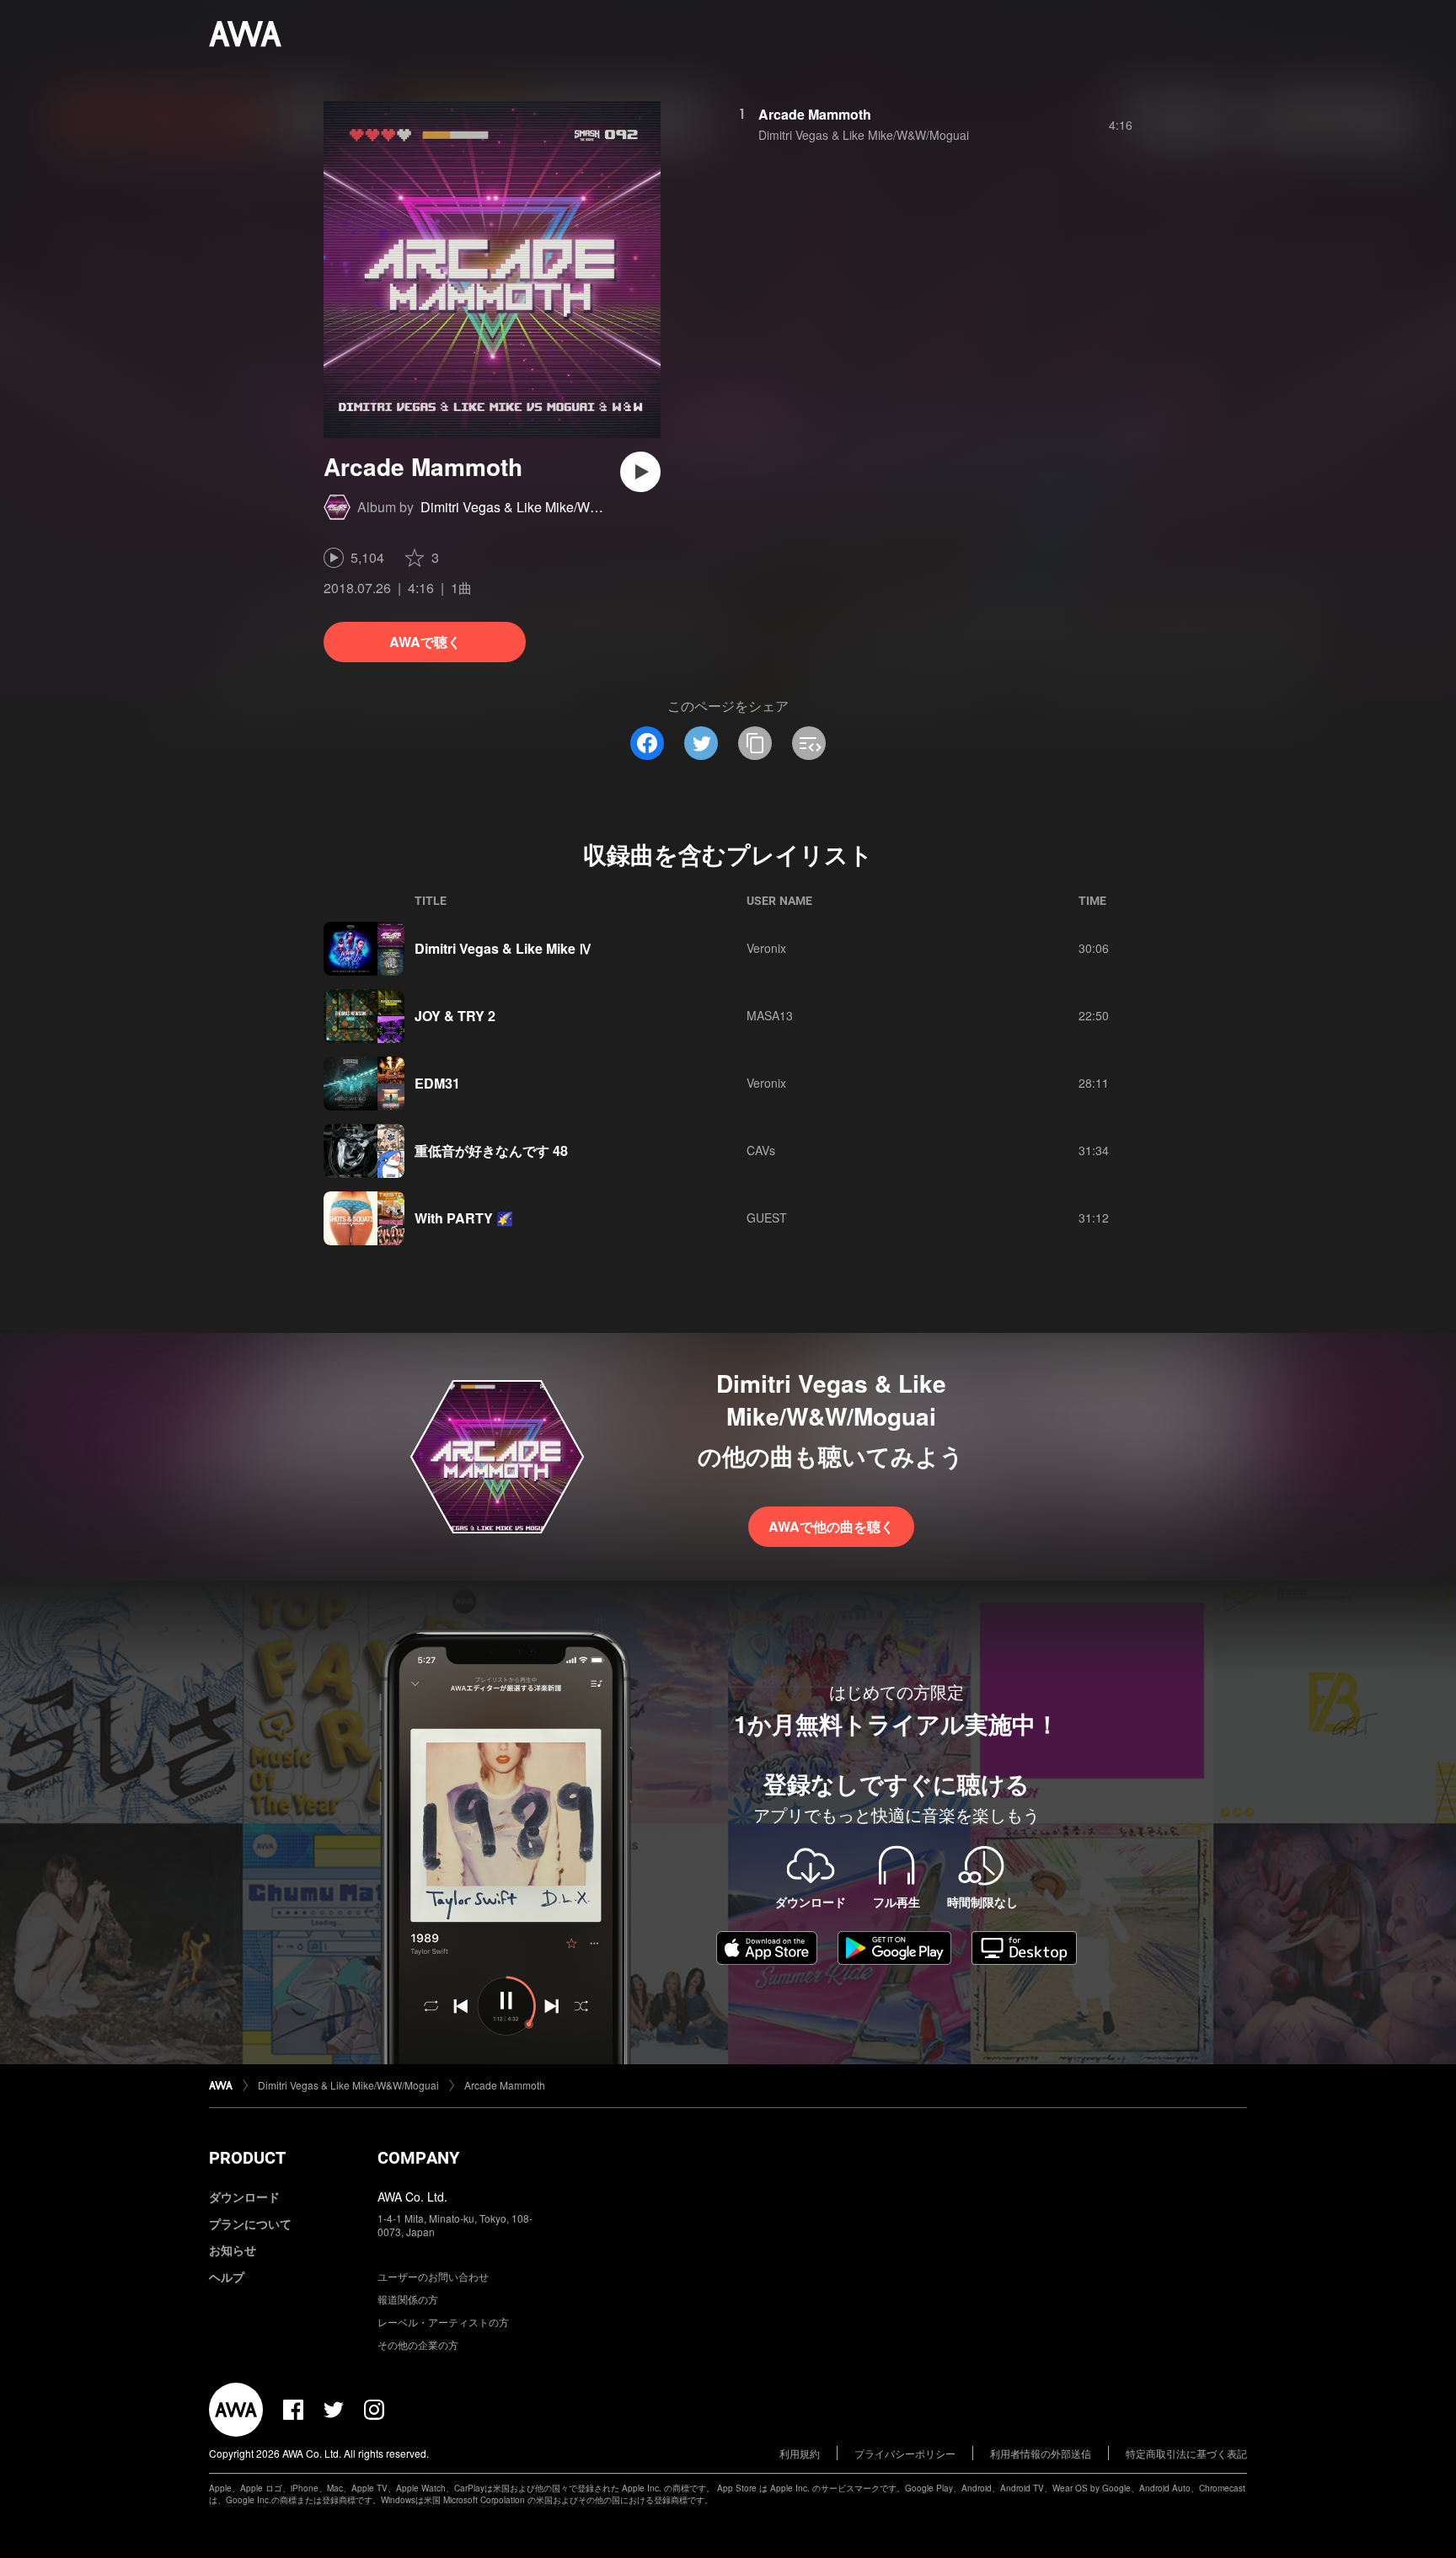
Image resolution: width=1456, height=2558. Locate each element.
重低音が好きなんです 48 (491, 1151)
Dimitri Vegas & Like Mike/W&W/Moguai (540, 507)
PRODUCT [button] (247, 2158)
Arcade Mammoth (815, 114)
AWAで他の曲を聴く (831, 1526)
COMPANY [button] (418, 2158)
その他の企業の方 (418, 2344)
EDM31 (437, 1083)
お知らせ (233, 2250)
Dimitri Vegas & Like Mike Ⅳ (503, 948)
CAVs (761, 1150)
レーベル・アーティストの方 (443, 2322)
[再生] (640, 472)
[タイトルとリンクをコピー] (755, 743)
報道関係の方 (408, 2299)
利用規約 (800, 2453)
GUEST (767, 1217)
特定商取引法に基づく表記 (1186, 2453)
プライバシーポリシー (905, 2453)
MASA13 (770, 1015)
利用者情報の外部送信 (1041, 2453)
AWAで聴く (425, 642)
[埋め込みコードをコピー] (809, 743)
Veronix (766, 948)
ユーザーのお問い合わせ (433, 2276)
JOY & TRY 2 (455, 1016)
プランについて (250, 2224)
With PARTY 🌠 (464, 1218)
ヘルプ (227, 2277)
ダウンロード (244, 2197)
